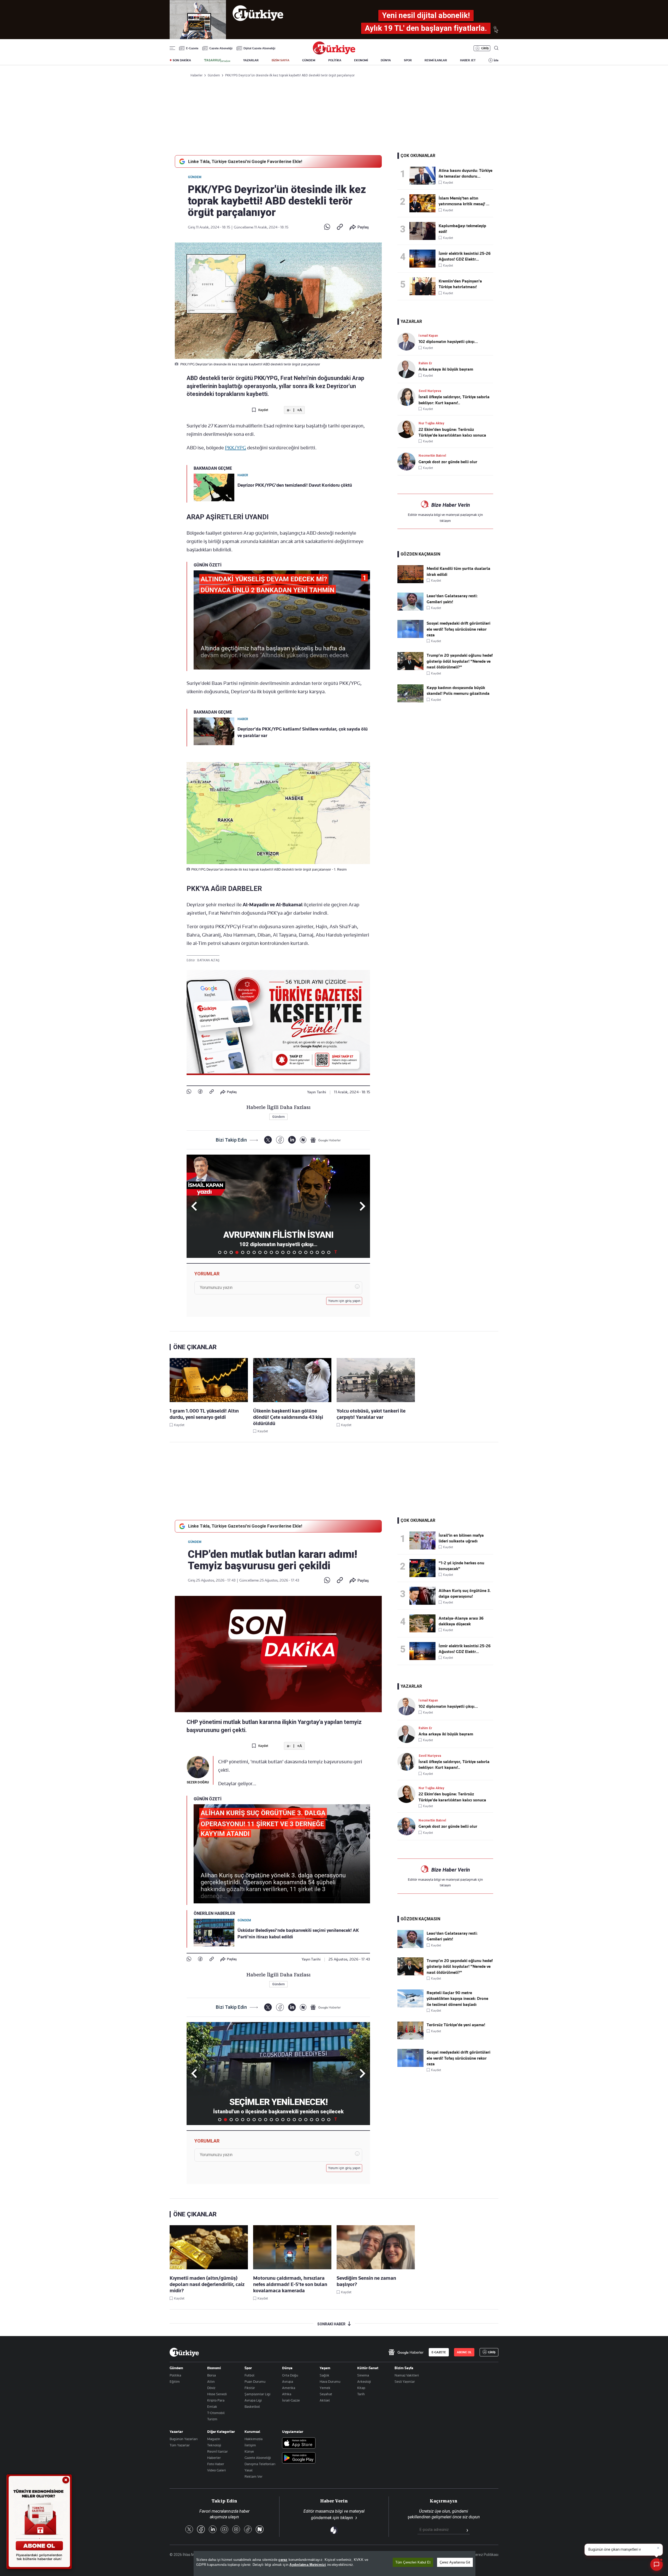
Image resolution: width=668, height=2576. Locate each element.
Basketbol (252, 2406)
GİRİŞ (485, 48)
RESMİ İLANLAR (436, 60)
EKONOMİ (361, 60)
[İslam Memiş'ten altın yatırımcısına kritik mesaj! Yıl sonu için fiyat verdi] (424, 203)
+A (299, 410)
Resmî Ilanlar (217, 2451)
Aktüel (325, 2400)
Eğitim (175, 2381)
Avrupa (288, 2381)
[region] (335, 2563)
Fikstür (250, 2388)
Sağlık (324, 2375)
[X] (268, 1140)
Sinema (363, 2375)
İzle (496, 60)
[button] (362, 1206)
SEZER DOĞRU (198, 1782)
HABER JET (468, 60)
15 (300, 1252)
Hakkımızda (254, 2439)
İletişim (250, 2445)
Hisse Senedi (217, 2394)
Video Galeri (216, 2470)
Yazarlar (176, 2432)
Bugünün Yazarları (184, 2439)
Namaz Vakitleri (407, 2375)
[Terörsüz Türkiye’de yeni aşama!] (410, 2038)
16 (306, 1252)
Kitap (361, 2388)
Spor (248, 2368)
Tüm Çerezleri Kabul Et (413, 2562)
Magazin (214, 2439)
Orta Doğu (290, 2375)
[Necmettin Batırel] (408, 461)
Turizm (212, 2419)
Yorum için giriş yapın (344, 1301)
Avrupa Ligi (253, 2400)
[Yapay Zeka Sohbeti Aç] (657, 2565)
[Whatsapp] (327, 227)
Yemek (325, 2388)
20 (329, 1252)
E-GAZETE (439, 2352)
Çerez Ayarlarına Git (455, 2562)
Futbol (249, 2375)
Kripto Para (216, 2400)
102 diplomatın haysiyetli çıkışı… (448, 342)
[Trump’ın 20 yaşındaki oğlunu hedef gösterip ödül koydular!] (410, 669)
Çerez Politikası (486, 2555)
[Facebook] (200, 1092)
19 (323, 1252)
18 (317, 1252)
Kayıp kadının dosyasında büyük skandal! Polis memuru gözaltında (458, 691)
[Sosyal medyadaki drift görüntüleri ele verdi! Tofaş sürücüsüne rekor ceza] (410, 637)
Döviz (211, 2388)
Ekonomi (214, 2368)
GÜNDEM (309, 60)
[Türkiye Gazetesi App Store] (299, 2443)
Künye (249, 2451)
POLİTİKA (335, 60)
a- (289, 410)
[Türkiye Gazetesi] (334, 53)
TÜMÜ (336, 1252)
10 (271, 1252)
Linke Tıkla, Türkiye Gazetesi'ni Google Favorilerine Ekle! (245, 161)
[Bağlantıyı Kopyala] (340, 227)
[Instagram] (236, 2530)
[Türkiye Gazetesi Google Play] (299, 2458)
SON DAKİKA (182, 60)
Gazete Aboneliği (221, 48)
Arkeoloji (364, 2381)
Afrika (287, 2394)
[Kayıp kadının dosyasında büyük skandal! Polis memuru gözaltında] (410, 701)
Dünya (287, 2368)
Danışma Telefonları (260, 2464)
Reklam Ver (254, 2476)
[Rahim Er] (408, 369)
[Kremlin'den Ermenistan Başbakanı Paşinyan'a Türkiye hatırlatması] (424, 286)
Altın (211, 2381)
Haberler (214, 2458)
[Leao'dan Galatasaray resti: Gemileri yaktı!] (410, 609)
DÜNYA (386, 60)
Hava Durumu (330, 2381)
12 (283, 1252)
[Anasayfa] (184, 2352)
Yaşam (325, 2368)
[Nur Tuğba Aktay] (408, 429)
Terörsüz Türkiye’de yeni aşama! (456, 2025)
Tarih (361, 2394)
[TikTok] (248, 2530)
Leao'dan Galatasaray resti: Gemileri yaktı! (452, 599)
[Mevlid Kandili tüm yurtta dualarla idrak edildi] (410, 582)
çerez (283, 2560)
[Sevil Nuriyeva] (408, 397)
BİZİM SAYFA (281, 60)
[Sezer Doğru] (198, 1767)
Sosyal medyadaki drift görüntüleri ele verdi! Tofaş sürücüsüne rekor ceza (458, 629)
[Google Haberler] (326, 1140)
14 (294, 1252)
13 (289, 1252)
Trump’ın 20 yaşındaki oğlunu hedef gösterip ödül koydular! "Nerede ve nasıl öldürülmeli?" (460, 661)
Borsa (211, 2375)
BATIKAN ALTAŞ (208, 960)
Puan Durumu (255, 2381)
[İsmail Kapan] (408, 342)
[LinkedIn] (292, 1140)
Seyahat (326, 2394)
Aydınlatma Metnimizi (308, 2565)
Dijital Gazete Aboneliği (259, 48)
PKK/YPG (235, 448)
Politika (175, 2375)
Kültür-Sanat (368, 2368)
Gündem (195, 177)
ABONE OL (464, 2352)
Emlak (212, 2406)
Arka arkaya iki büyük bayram (446, 369)
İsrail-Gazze (291, 2400)
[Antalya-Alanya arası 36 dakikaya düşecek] (424, 1623)
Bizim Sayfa (404, 2368)
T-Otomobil (216, 2413)
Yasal (249, 2470)
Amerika (289, 2388)
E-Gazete (192, 48)
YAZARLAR (251, 60)
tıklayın (445, 521)
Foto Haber (216, 2464)
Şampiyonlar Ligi (257, 2394)
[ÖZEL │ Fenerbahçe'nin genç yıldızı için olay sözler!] (424, 1568)
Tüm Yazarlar (180, 2445)
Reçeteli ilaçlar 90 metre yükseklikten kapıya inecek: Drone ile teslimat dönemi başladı (457, 1999)
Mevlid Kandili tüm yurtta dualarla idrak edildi (458, 571)
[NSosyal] (303, 1140)
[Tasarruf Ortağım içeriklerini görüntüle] (217, 61)
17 (312, 1252)
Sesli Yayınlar (405, 2381)
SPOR (408, 60)
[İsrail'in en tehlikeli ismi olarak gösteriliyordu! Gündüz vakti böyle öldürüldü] (424, 1540)
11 (277, 1252)
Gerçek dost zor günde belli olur (448, 462)
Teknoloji (214, 2445)
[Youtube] (224, 2530)
